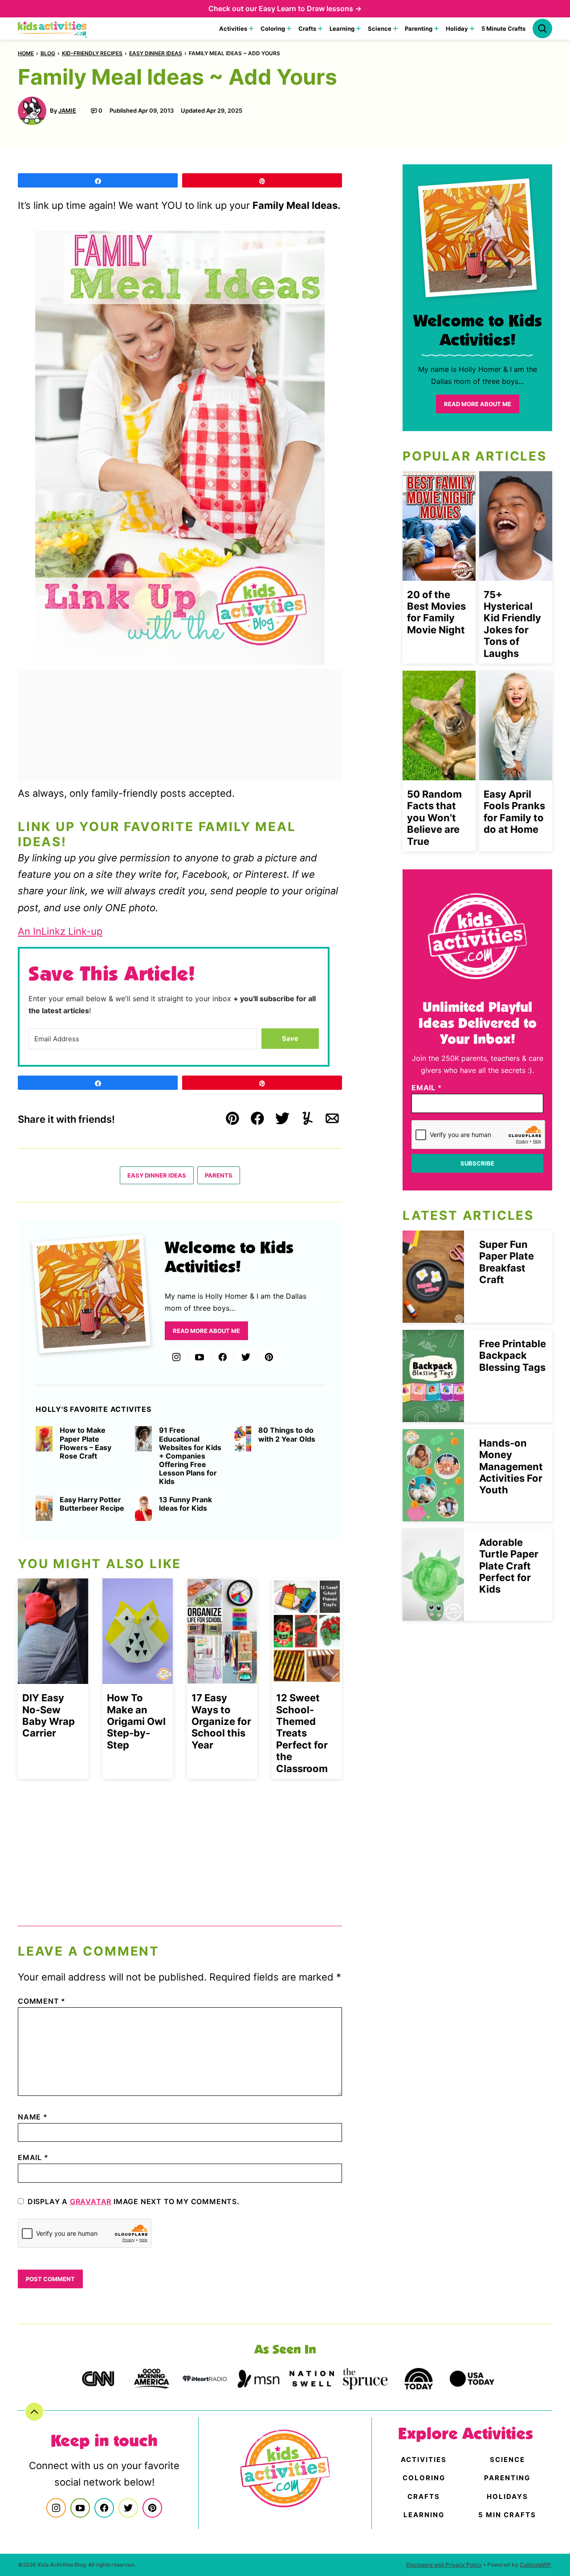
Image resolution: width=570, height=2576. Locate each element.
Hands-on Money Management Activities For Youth (511, 1467)
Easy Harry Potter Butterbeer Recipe (92, 1504)
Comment (42, 2001)
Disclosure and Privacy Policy (444, 2565)
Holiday (457, 29)
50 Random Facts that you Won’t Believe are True (434, 818)
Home (26, 53)
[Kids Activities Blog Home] (53, 29)
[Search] (542, 29)
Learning (342, 29)
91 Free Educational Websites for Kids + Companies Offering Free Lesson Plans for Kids (190, 1456)
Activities (233, 29)
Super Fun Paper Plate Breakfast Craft (507, 1262)
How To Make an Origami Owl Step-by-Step (136, 1721)
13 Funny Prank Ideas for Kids (185, 1504)
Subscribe (477, 1163)
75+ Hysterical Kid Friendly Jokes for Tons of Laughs (512, 624)
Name (33, 2117)
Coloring (273, 29)
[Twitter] (246, 1357)
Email (33, 2157)
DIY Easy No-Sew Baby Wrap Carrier (49, 1715)
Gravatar (91, 2201)
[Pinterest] (269, 1357)
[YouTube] (199, 1357)
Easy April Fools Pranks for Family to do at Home (514, 812)
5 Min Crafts (507, 2515)
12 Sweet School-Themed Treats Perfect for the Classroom (302, 1733)
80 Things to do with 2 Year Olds (287, 1435)
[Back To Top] (34, 2412)
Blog (48, 53)
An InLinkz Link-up (60, 931)
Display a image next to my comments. (134, 2201)
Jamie (67, 110)
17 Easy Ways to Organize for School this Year (221, 1721)
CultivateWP (535, 2565)
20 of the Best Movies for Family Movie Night (436, 612)
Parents (219, 1175)
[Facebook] (223, 1357)
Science (380, 29)
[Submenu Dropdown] (251, 29)
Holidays (507, 2497)
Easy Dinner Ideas (156, 53)
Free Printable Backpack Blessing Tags (513, 1355)
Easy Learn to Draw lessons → (310, 8)
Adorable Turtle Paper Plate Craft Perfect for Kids (509, 1566)
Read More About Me (206, 1331)
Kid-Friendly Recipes (92, 53)
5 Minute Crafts (503, 29)
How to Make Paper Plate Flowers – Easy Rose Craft (85, 1443)
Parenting (419, 29)
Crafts (307, 29)
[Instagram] (176, 1357)
